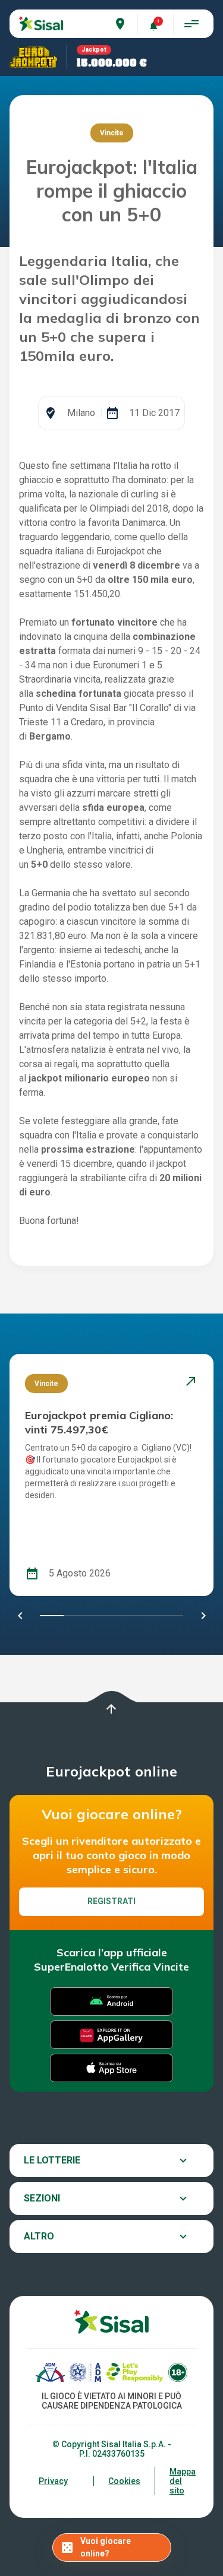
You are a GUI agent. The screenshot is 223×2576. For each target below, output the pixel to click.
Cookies (124, 2481)
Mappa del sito (183, 2481)
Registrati (111, 1901)
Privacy (53, 2481)
